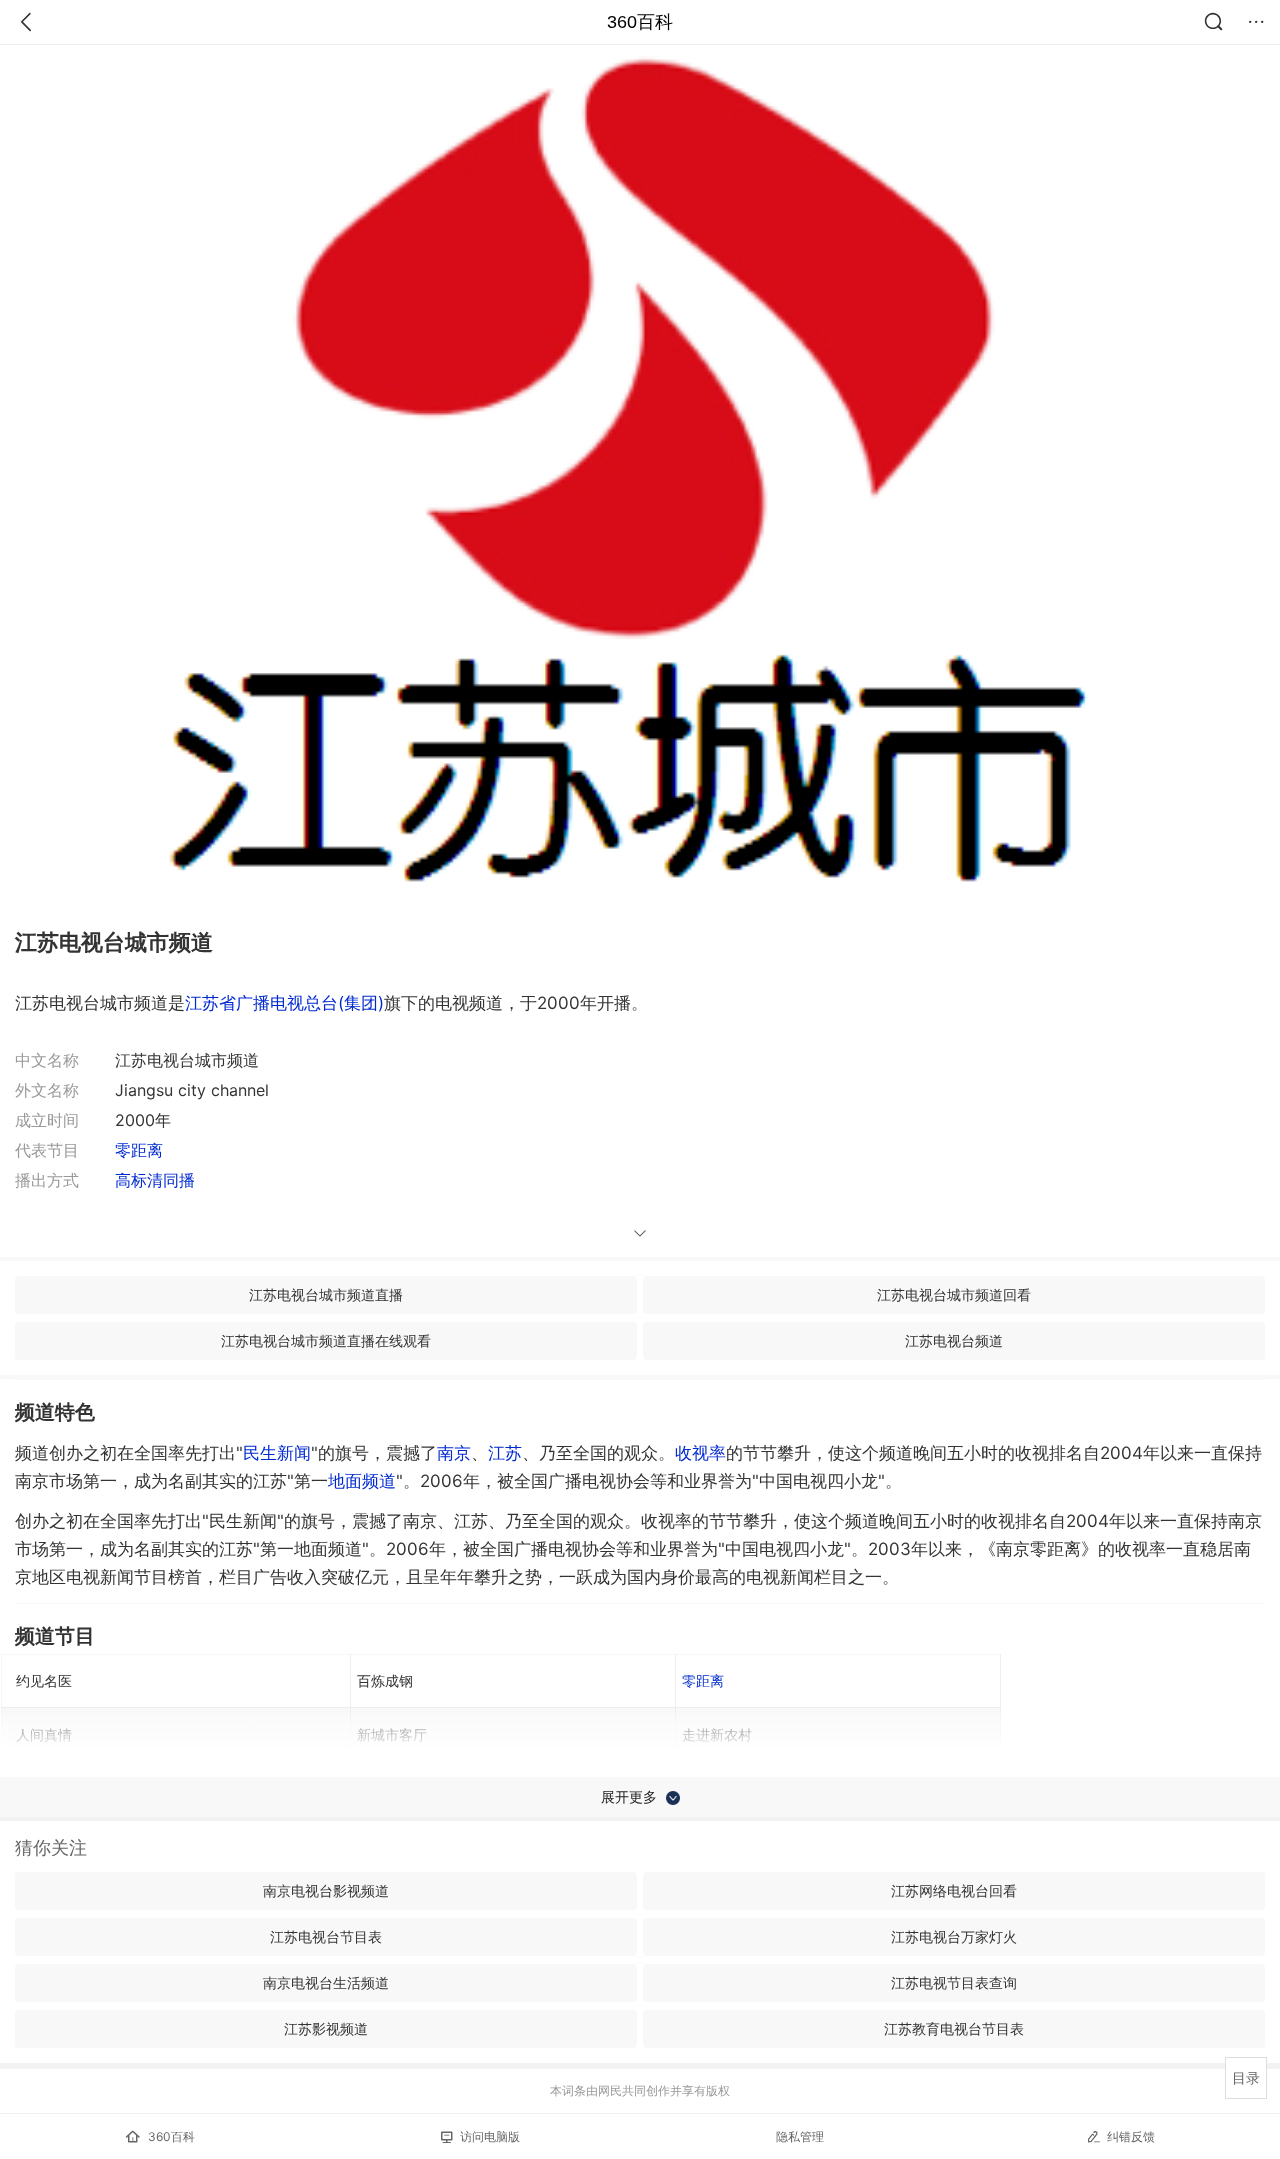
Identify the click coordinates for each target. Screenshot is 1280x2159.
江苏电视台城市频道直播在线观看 (326, 1340)
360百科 (640, 22)
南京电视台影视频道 (326, 1890)
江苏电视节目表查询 (954, 1982)
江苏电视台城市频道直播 (326, 1294)
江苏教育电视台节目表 (954, 2028)
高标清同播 (155, 1180)
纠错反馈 (1131, 2136)
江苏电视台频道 (954, 1340)
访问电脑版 (490, 2136)
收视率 (700, 1453)
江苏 (505, 1453)
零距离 (139, 1150)
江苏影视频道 (326, 2028)
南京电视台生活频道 (326, 1982)
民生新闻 (277, 1453)
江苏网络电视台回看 (954, 1890)
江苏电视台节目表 (326, 1936)
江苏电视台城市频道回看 (954, 1294)
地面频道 (362, 1481)
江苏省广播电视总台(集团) (284, 1003)
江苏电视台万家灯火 (954, 1936)
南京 (454, 1453)
